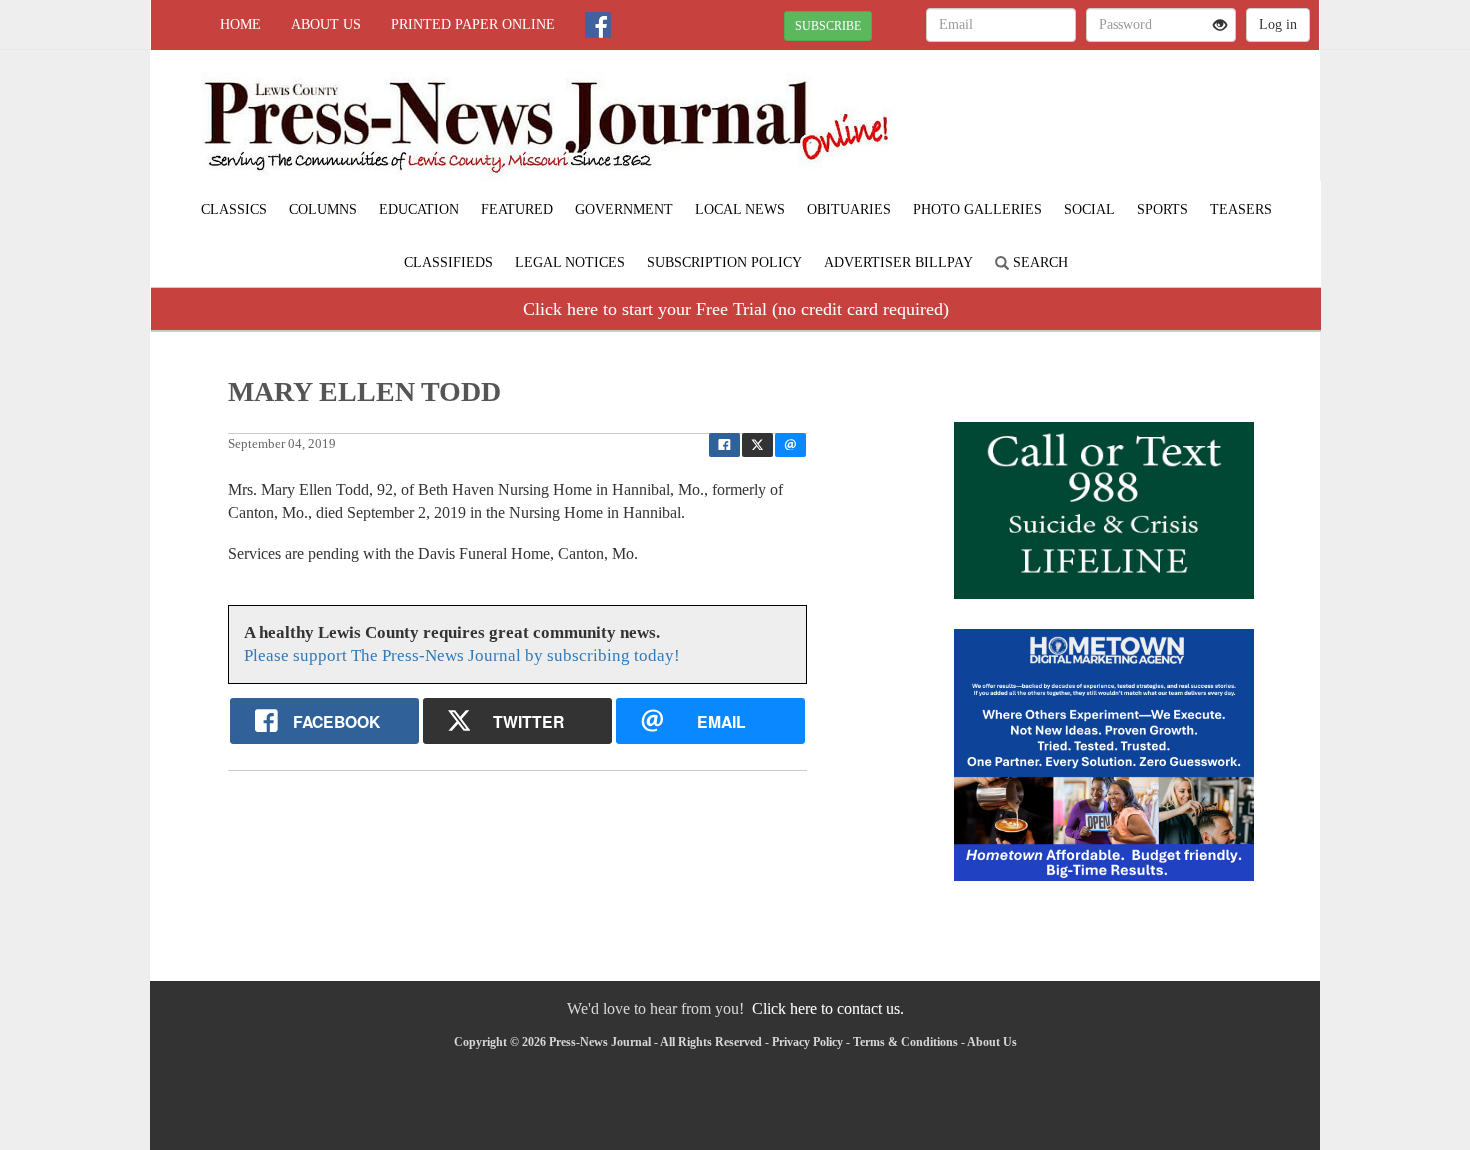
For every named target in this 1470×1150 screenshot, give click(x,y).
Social (1089, 209)
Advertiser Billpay (898, 262)
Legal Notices (570, 262)
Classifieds (448, 262)
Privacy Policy (807, 1042)
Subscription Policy (724, 262)
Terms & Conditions (905, 1042)
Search (1038, 262)
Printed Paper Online (473, 24)
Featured (517, 209)
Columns (323, 209)
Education (419, 209)
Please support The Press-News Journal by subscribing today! (462, 655)
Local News (740, 209)
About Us (326, 24)
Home (240, 24)
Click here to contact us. (828, 1008)
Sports (1162, 209)
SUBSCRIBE (828, 26)
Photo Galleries (977, 209)
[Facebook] (598, 25)
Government (624, 209)
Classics (234, 209)
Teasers (1241, 209)
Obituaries (849, 209)
